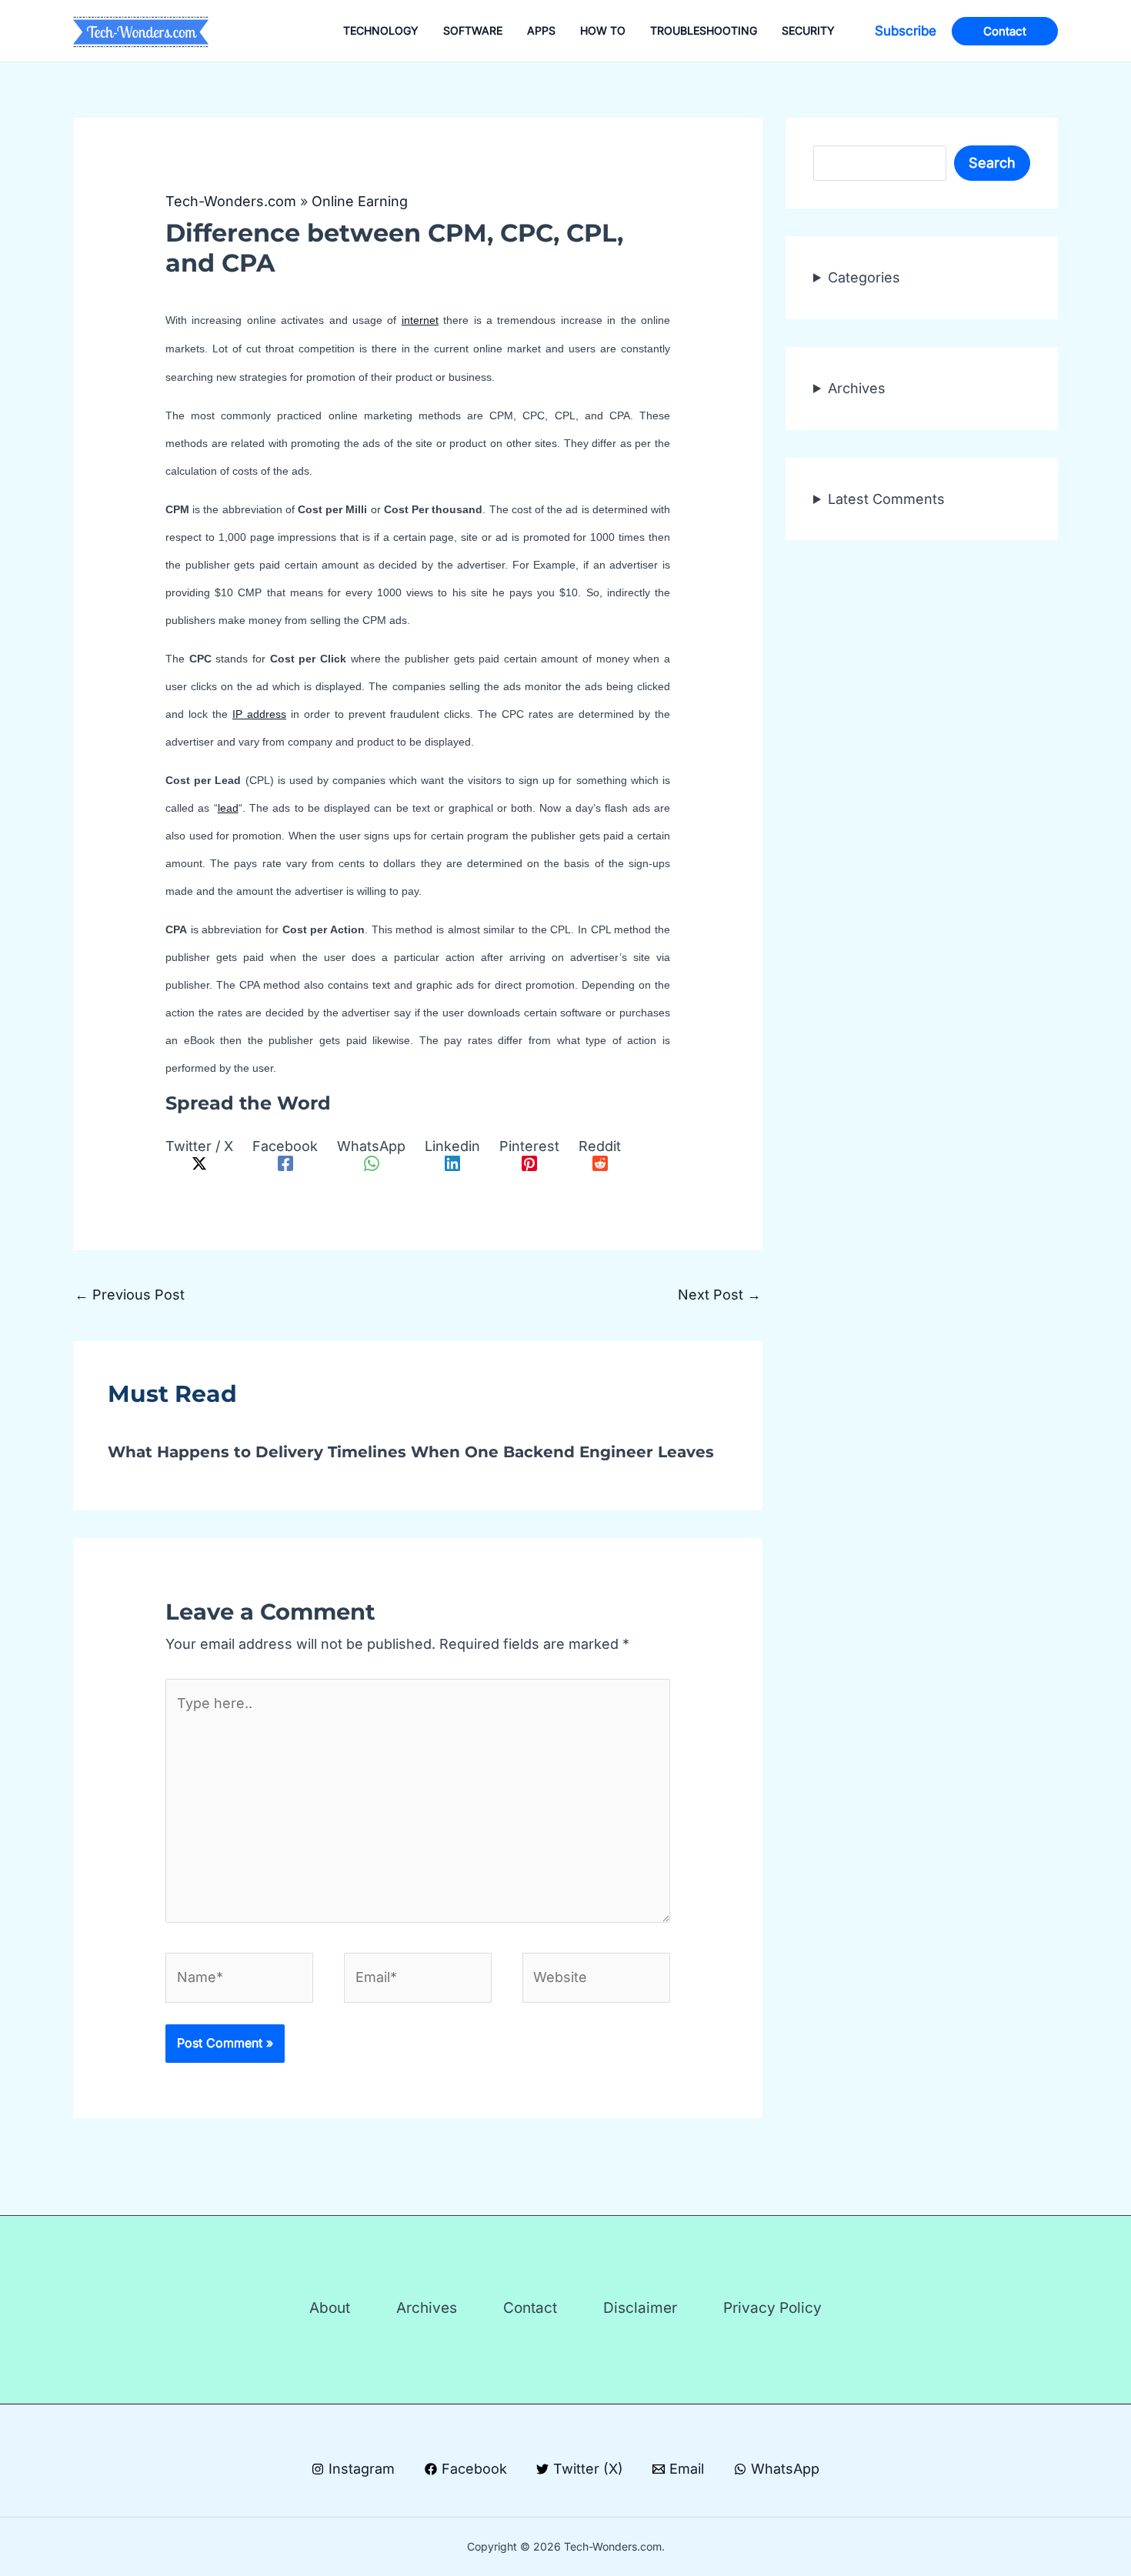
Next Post (719, 1295)
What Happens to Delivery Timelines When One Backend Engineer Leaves (411, 1452)
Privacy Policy (772, 2308)
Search (992, 163)
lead (228, 808)
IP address (259, 714)
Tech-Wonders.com (231, 201)
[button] (906, 31)
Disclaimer (640, 2308)
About (330, 2308)
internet (420, 320)
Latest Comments (886, 498)
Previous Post (130, 1295)
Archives (857, 387)
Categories (864, 277)
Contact (530, 2308)
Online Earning (360, 201)
